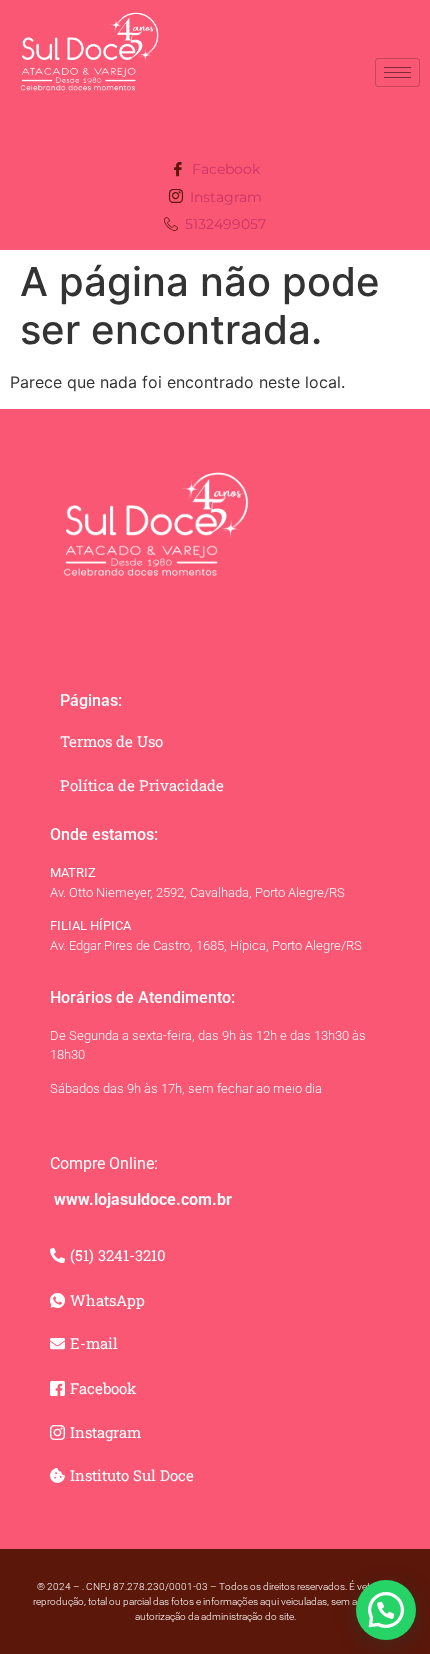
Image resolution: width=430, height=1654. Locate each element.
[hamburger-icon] (397, 72)
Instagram (224, 197)
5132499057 (223, 224)
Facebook (224, 169)
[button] (386, 1610)
